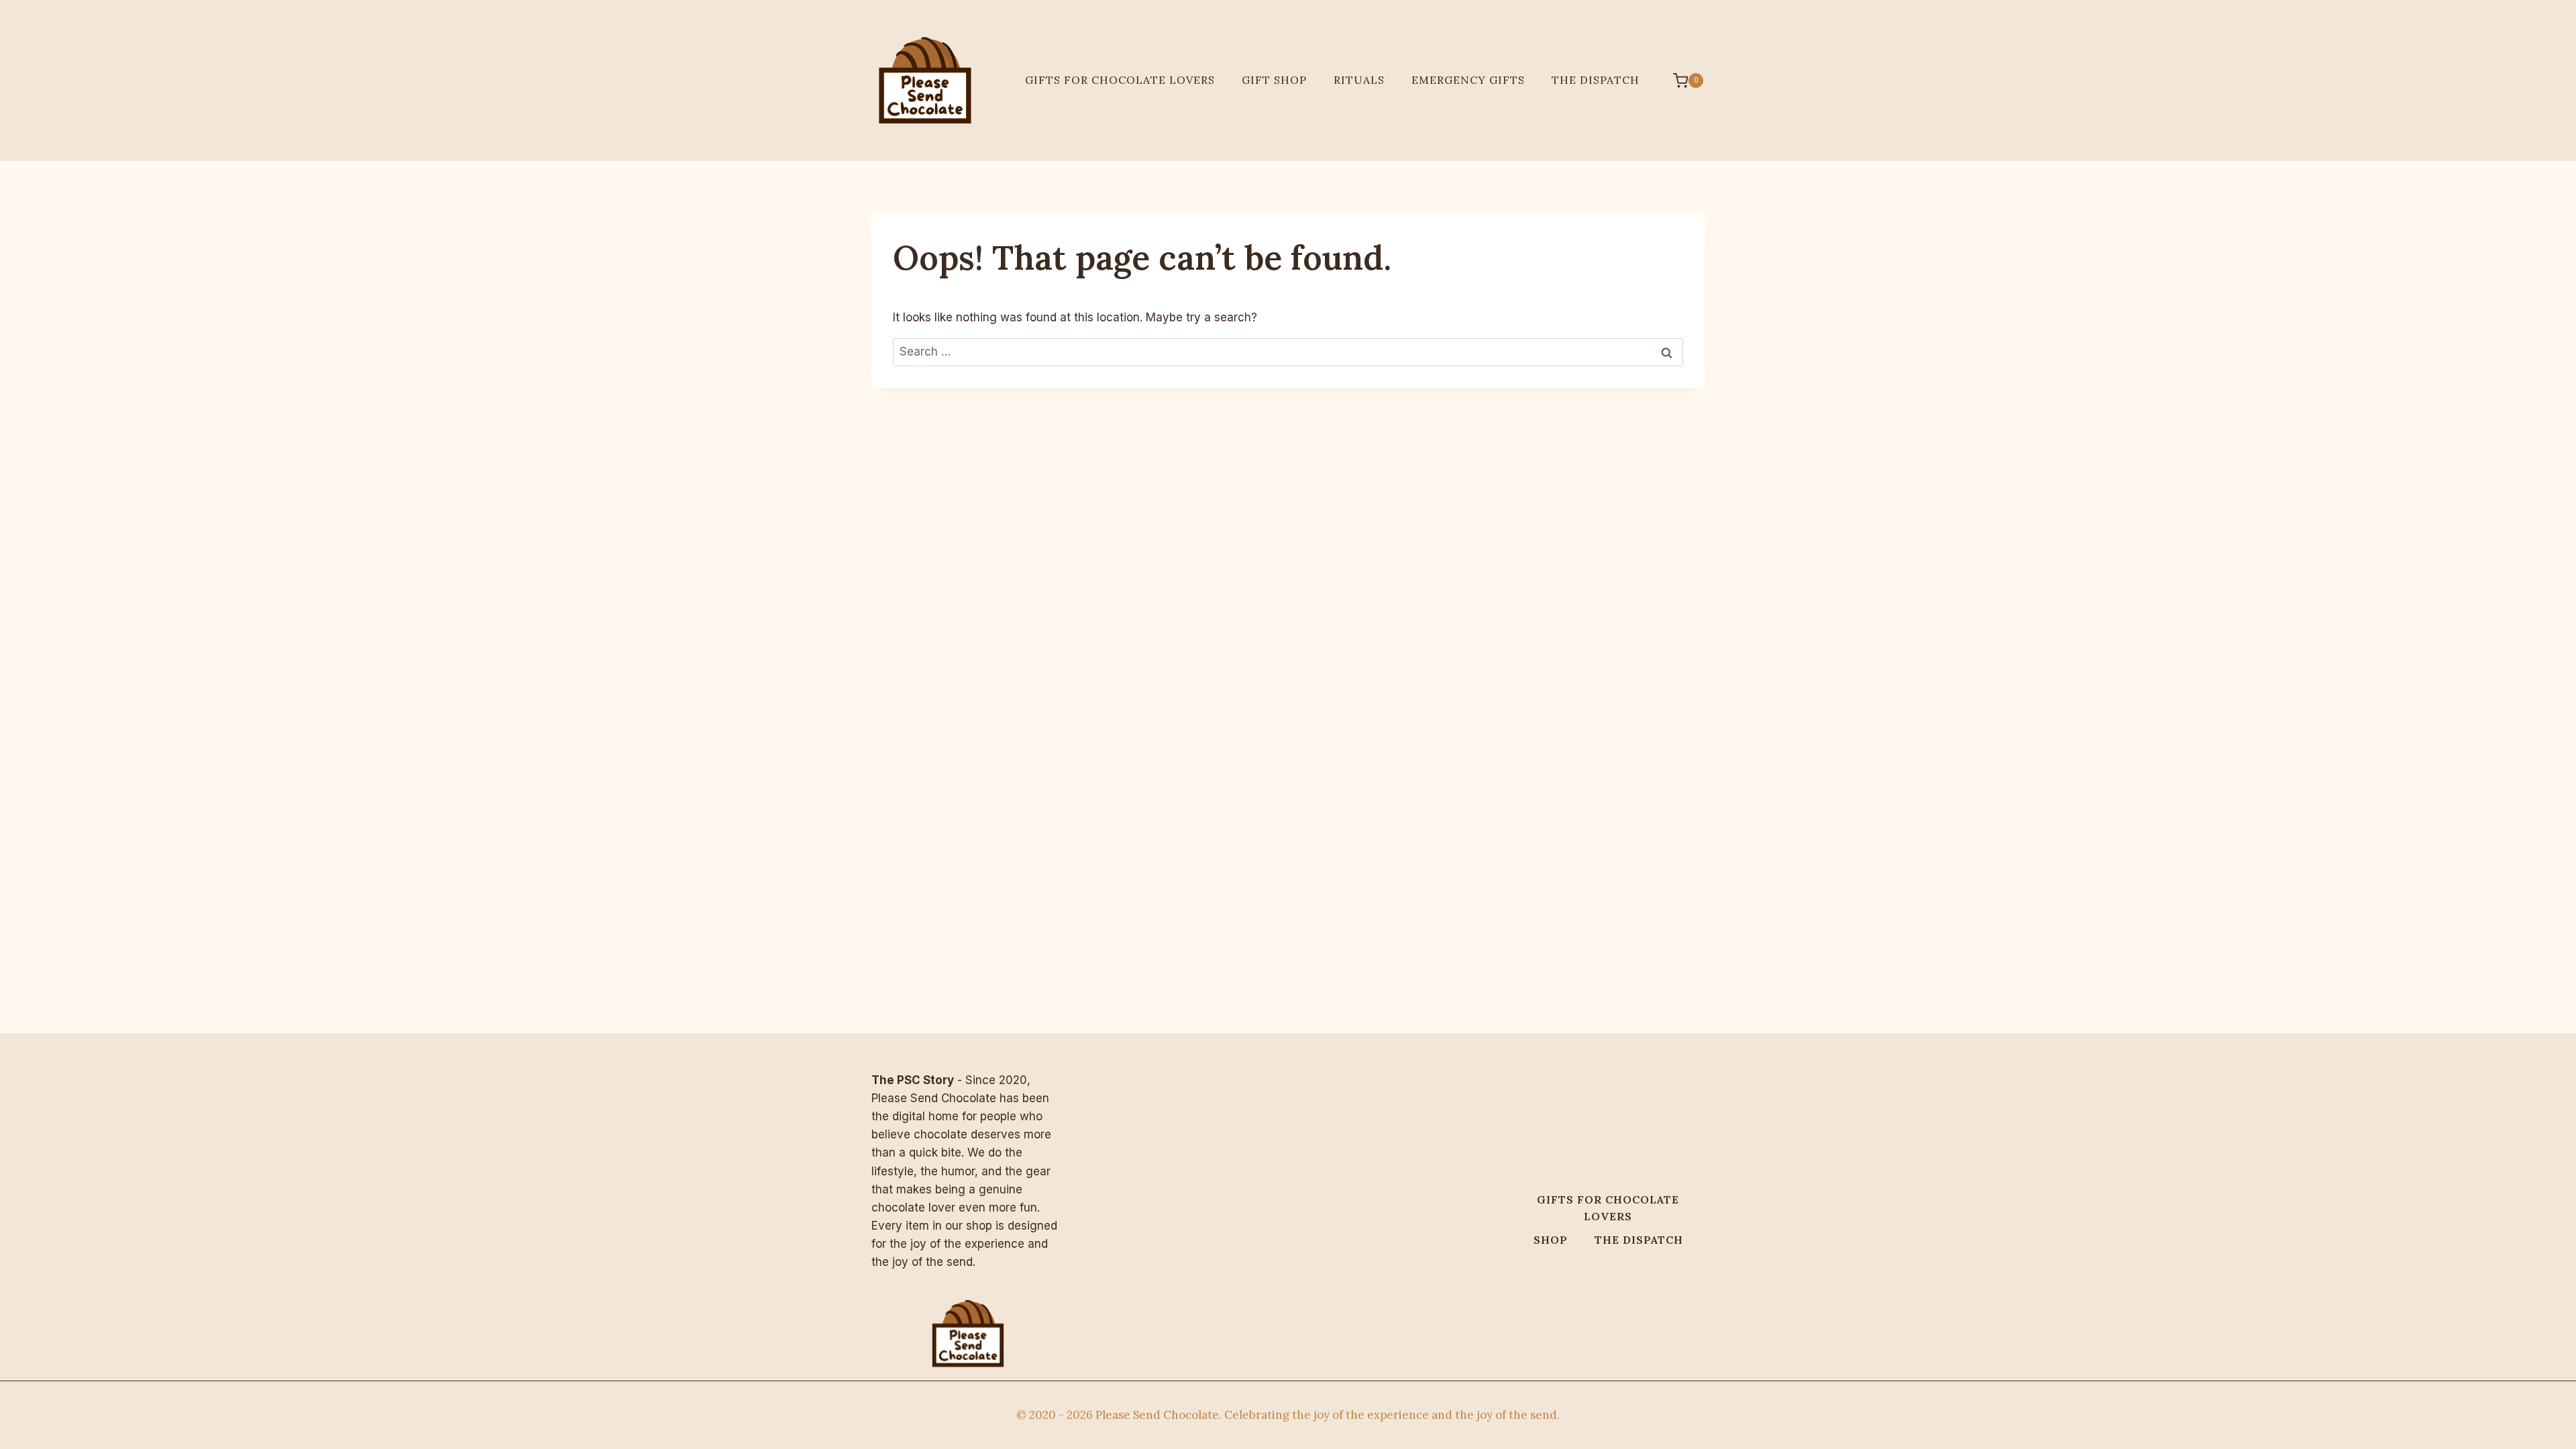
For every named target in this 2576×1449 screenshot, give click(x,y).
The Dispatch (1596, 80)
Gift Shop (1274, 80)
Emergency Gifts (1468, 80)
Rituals (1359, 80)
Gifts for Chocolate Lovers (1120, 80)
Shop (1551, 1240)
